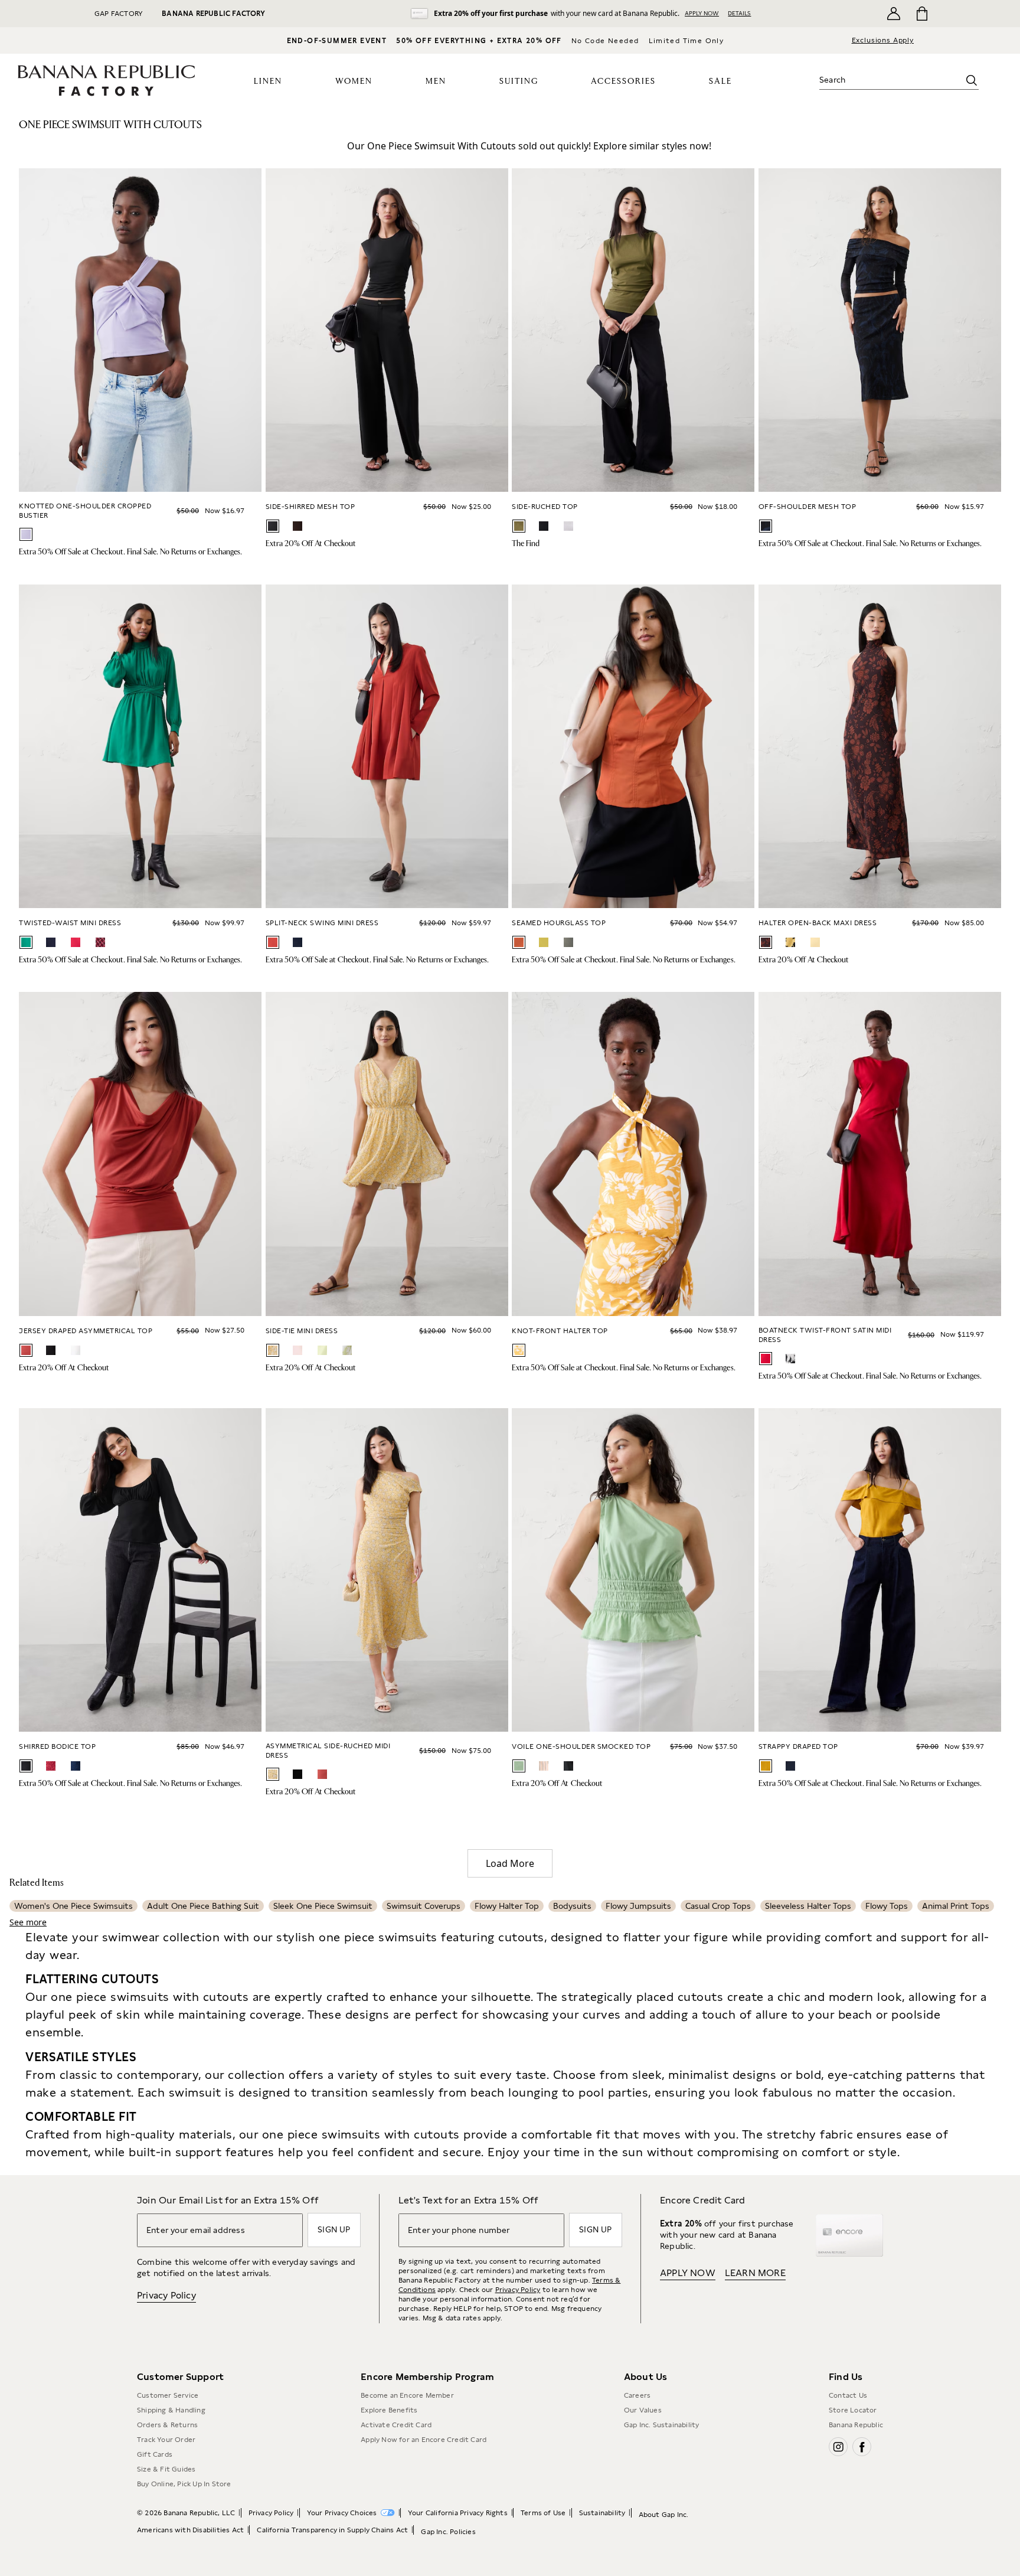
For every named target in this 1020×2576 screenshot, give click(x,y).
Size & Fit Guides (166, 2469)
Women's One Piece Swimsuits (73, 1906)
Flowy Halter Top (507, 1906)
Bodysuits (572, 1906)
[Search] (972, 80)
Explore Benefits (389, 2410)
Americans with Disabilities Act (190, 2530)
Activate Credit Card (396, 2425)
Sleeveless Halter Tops (808, 1906)
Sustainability (602, 2513)
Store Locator (853, 2410)
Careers (637, 2395)
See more (28, 1922)
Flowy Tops (887, 1906)
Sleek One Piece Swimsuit (323, 1906)
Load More (510, 1863)
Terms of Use (543, 2513)
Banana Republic (856, 2425)
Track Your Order (166, 2440)
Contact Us (848, 2395)
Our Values (643, 2410)
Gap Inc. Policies (448, 2532)
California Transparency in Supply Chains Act (332, 2530)
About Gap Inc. (664, 2515)
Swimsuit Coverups (424, 1906)
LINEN (268, 81)
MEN (436, 81)
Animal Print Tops (956, 1906)
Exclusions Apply (883, 40)
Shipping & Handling (171, 2410)
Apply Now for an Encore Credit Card (424, 2440)
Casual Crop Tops (718, 1906)
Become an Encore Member (407, 2395)
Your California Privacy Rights (458, 2513)
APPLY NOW (702, 13)
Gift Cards (155, 2454)
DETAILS (739, 13)
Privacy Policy (166, 2295)
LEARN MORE (755, 2273)
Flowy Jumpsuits (638, 1906)
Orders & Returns (167, 2425)
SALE (720, 81)
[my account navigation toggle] (894, 14)
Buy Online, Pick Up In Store (184, 2484)
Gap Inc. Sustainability (662, 2425)
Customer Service (168, 2395)
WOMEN (354, 81)
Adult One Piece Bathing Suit (203, 1906)
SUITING (519, 81)
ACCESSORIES (623, 81)
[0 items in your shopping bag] (921, 14)
